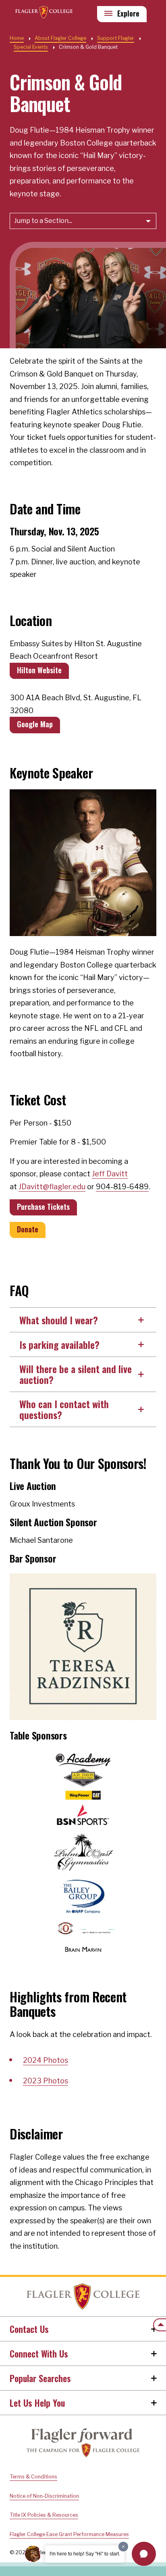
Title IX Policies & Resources (44, 2515)
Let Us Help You (37, 2403)
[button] (144, 2554)
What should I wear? (59, 1320)
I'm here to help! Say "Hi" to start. (85, 2554)
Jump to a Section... (43, 221)
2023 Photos (46, 2081)
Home (83, 2297)
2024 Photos (46, 2060)
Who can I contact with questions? (64, 1409)
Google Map (35, 724)
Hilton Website (39, 670)
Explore (128, 13)
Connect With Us (39, 2353)
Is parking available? (59, 1344)
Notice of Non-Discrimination (44, 2496)
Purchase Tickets (43, 1207)
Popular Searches (40, 2378)
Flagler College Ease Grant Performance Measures (69, 2534)
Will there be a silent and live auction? (76, 1374)
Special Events (31, 47)
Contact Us (29, 2329)
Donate (28, 1229)
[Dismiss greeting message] (123, 2547)
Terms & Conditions (33, 2477)
